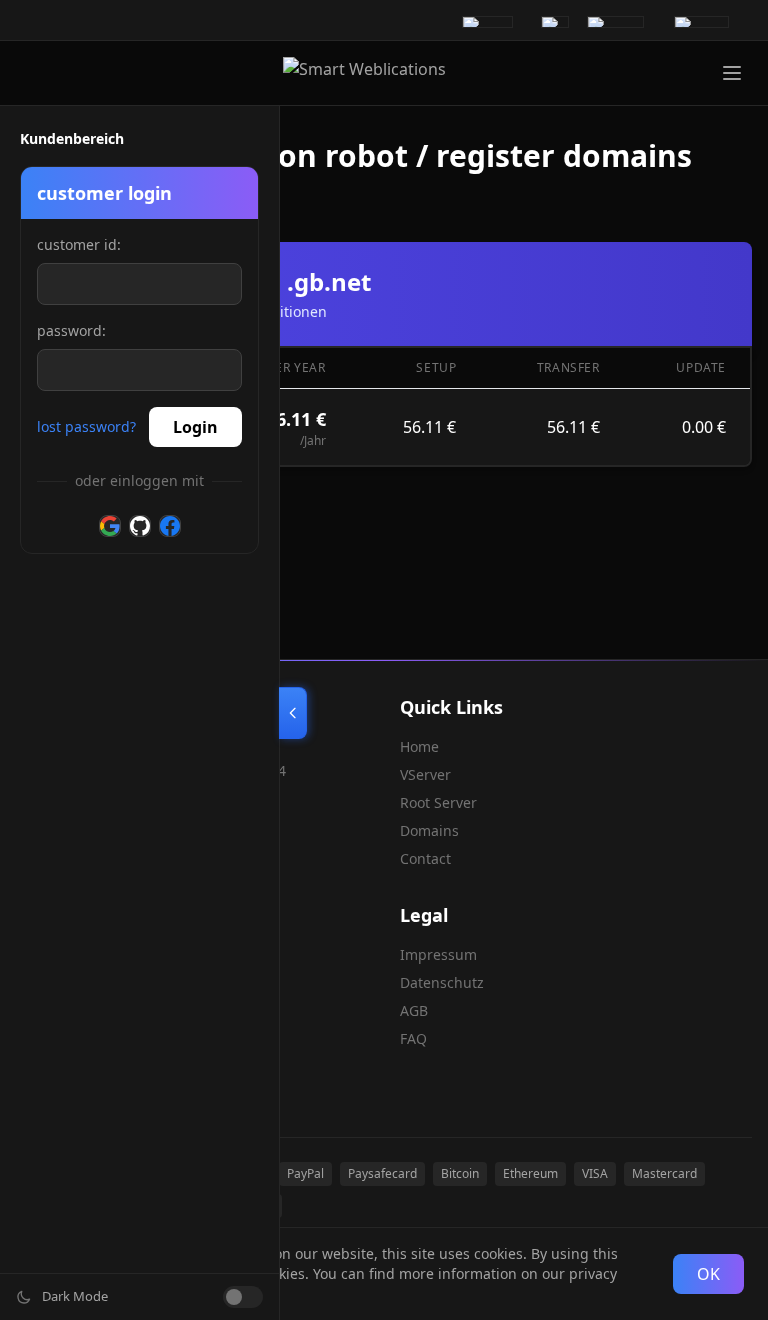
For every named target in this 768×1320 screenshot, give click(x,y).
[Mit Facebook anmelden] (170, 526)
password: (71, 330)
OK (708, 1274)
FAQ (413, 1038)
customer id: (79, 244)
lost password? (86, 426)
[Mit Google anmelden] (110, 526)
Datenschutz (442, 982)
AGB (414, 1010)
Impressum (438, 954)
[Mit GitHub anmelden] (140, 526)
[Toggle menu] (732, 73)
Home (419, 746)
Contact (425, 858)
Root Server (438, 802)
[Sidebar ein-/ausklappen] (293, 713)
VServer (425, 774)
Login (195, 427)
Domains (429, 830)
